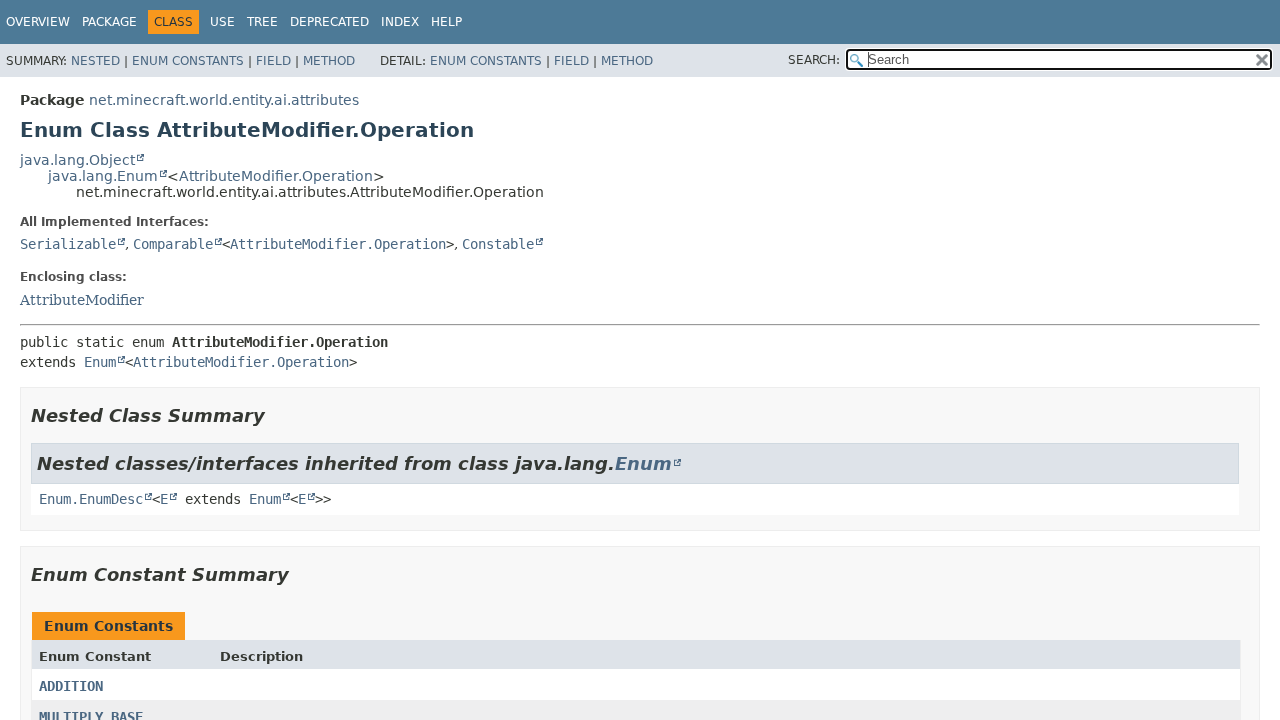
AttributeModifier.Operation (276, 176)
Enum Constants (188, 61)
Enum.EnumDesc (91, 499)
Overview (38, 22)
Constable (498, 244)
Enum (100, 362)
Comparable (173, 244)
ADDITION (71, 686)
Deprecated (329, 22)
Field (273, 61)
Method (329, 61)
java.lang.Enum (103, 176)
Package (109, 22)
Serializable (68, 244)
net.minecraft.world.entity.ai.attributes (224, 100)
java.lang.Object (77, 160)
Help (446, 22)
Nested (95, 61)
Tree (262, 22)
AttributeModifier (82, 300)
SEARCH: (814, 60)
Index (400, 22)
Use (222, 22)
